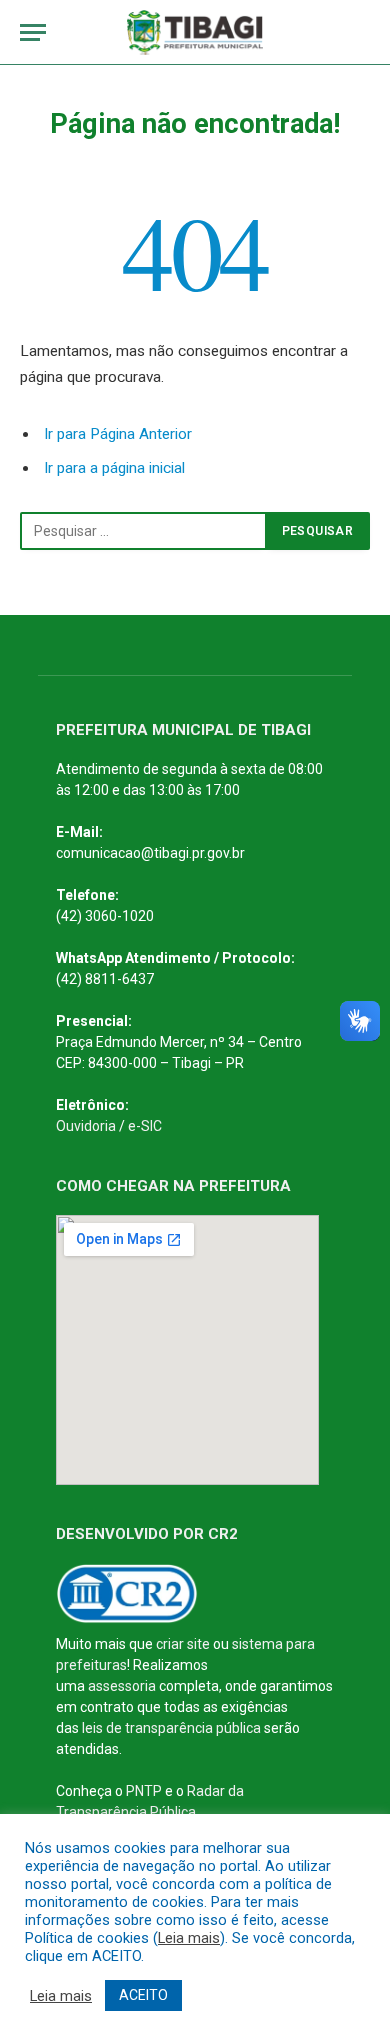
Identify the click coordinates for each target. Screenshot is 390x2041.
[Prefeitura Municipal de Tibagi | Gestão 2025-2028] (195, 32)
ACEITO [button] (143, 1995)
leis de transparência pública (171, 1728)
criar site (183, 1644)
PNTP (144, 1791)
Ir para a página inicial (114, 468)
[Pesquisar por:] (143, 531)
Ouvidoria (86, 1126)
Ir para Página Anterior (118, 434)
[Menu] (33, 32)
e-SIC (145, 1126)
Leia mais (189, 1938)
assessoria (122, 1686)
